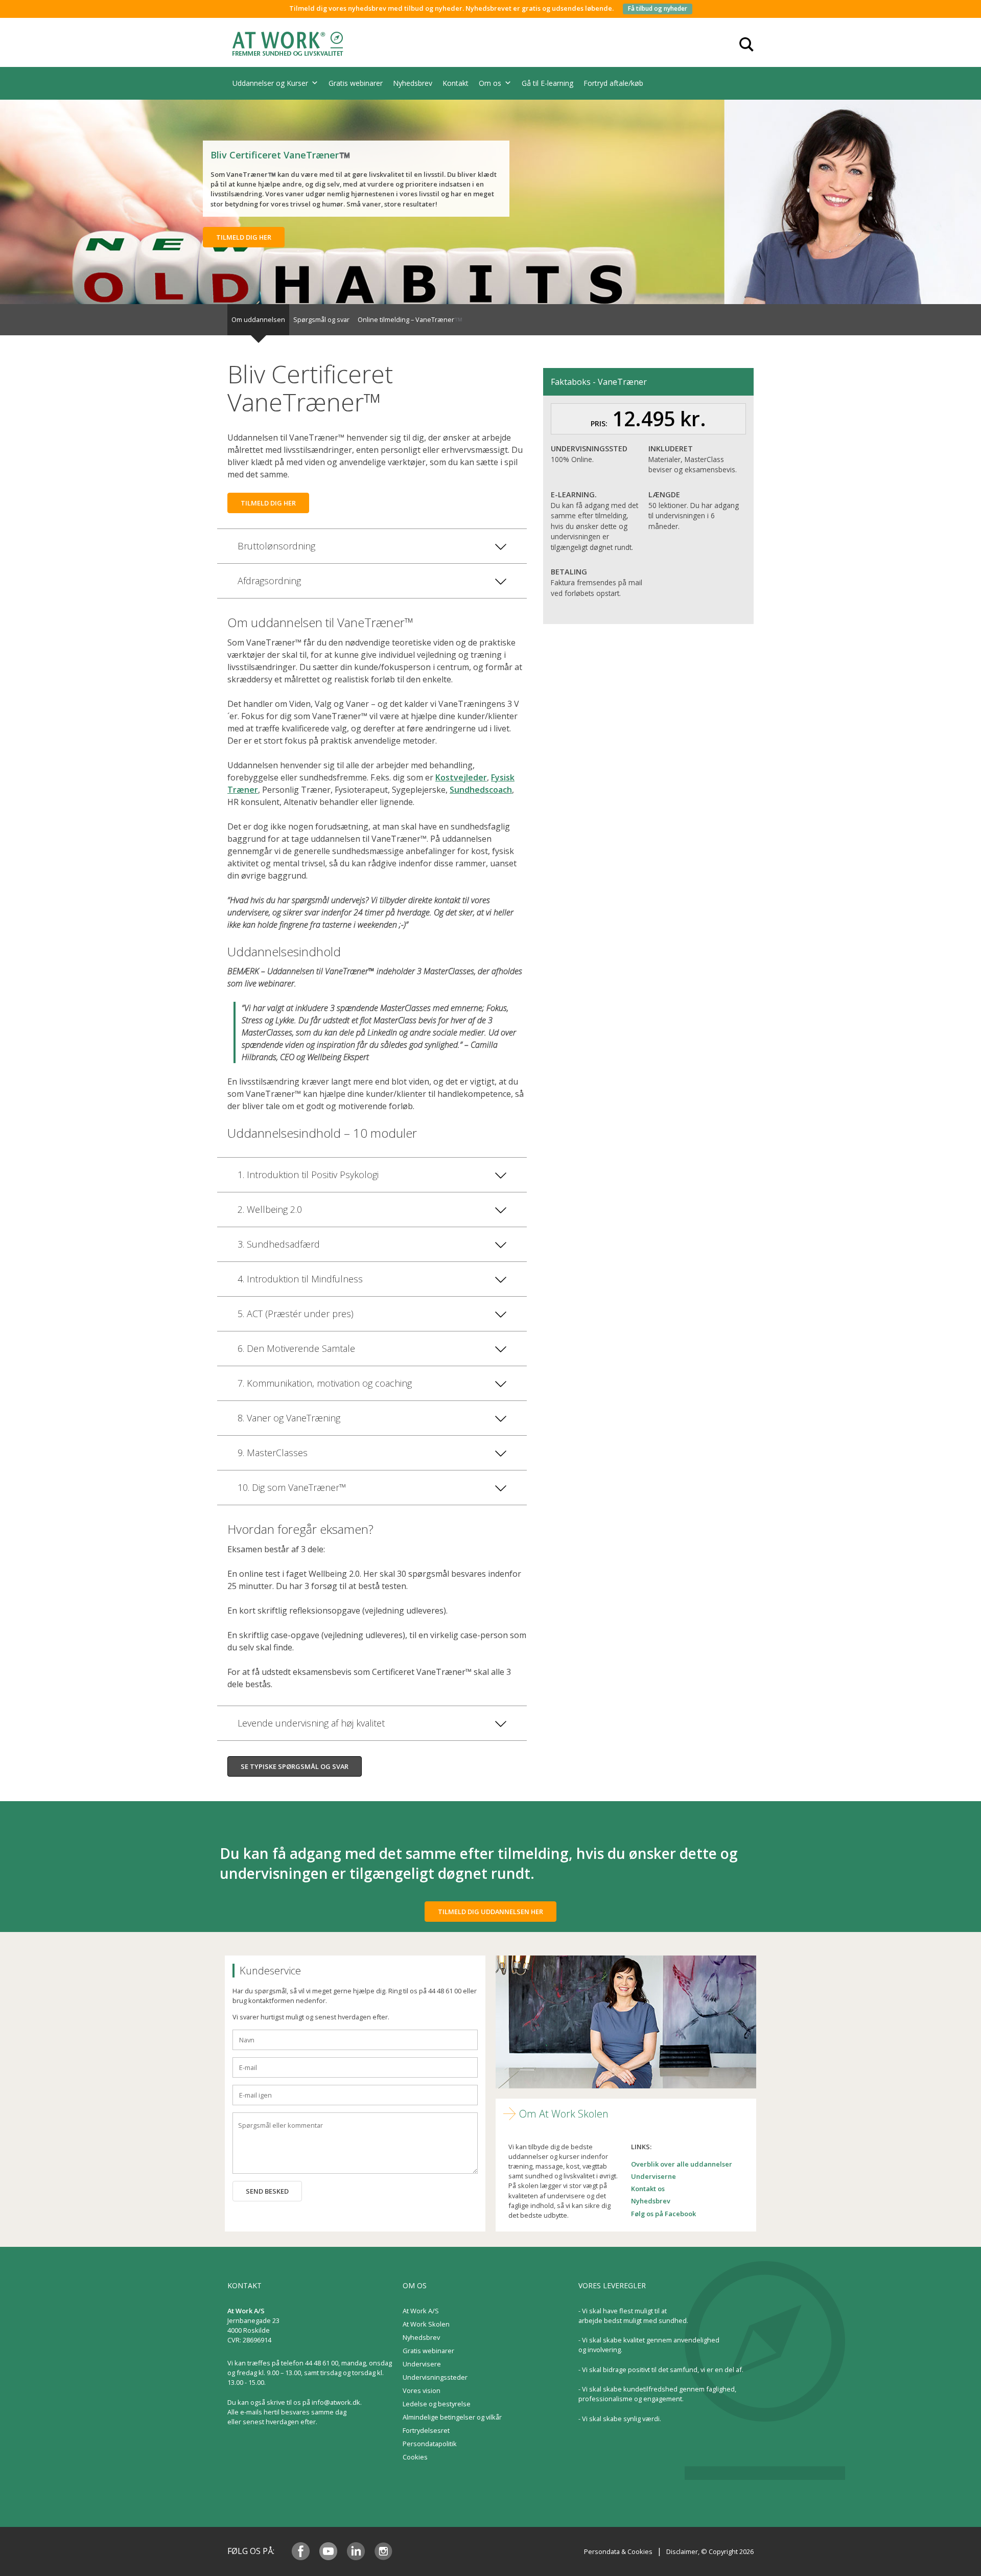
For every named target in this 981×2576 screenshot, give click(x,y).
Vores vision (422, 2390)
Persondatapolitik (430, 2444)
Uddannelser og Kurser (270, 83)
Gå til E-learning (547, 83)
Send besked (267, 2191)
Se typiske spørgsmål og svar (295, 1766)
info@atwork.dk (336, 2402)
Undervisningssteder (435, 2377)
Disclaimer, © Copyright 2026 (710, 2551)
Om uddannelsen (258, 319)
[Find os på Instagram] (383, 2551)
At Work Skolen (426, 2324)
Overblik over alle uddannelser (682, 2164)
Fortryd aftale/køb (613, 83)
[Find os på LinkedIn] (356, 2551)
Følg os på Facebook (663, 2214)
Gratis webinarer (356, 83)
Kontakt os (648, 2189)
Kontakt (456, 83)
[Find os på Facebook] (301, 2551)
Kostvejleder (461, 777)
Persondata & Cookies (618, 2551)
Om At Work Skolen (564, 2114)
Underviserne (653, 2176)
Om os (490, 83)
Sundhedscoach (481, 790)
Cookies (415, 2457)
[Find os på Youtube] (328, 2551)
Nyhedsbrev (413, 83)
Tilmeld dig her (244, 237)
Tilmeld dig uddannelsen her (491, 1912)
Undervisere (422, 2364)
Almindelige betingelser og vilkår (452, 2417)
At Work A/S (421, 2311)
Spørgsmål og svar (321, 319)
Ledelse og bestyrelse (437, 2404)
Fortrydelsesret (426, 2430)
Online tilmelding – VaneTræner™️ (410, 319)
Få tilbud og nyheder (658, 8)
